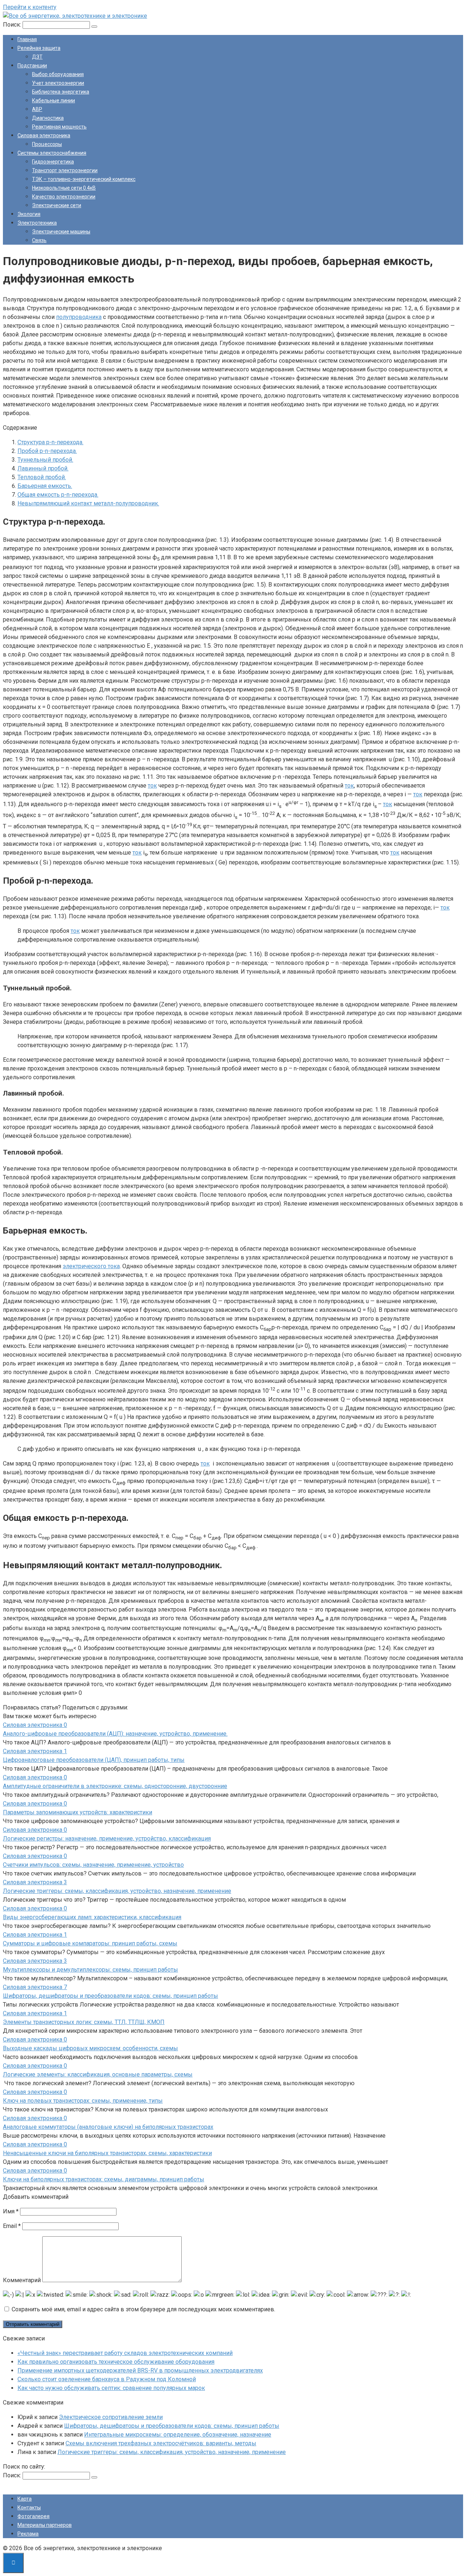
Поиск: (13, 25)
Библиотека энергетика (61, 92)
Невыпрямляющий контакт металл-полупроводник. (88, 503)
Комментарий (22, 2280)
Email (12, 2226)
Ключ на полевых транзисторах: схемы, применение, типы (83, 2101)
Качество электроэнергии (64, 197)
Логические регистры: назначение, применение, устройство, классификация (107, 1839)
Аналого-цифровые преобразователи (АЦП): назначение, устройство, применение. (115, 1734)
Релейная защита (39, 48)
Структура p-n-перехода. (50, 442)
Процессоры (47, 144)
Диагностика (48, 118)
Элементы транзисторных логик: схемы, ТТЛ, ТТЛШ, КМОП (84, 2022)
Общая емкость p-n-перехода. (58, 495)
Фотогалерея (33, 2516)
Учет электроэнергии (58, 83)
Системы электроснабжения (52, 153)
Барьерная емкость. (45, 486)
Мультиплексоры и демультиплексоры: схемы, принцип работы (90, 1970)
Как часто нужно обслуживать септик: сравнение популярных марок (111, 2388)
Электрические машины (61, 232)
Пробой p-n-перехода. (47, 451)
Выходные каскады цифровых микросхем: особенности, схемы (90, 2048)
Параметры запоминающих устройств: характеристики (78, 1812)
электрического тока (91, 1266)
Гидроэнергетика (53, 162)
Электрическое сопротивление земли (111, 2417)
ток (152, 786)
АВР (37, 109)
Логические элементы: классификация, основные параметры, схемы (98, 2074)
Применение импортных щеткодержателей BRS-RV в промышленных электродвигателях (140, 2370)
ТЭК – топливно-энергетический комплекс (84, 179)
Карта (25, 2499)
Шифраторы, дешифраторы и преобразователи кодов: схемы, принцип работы (110, 1996)
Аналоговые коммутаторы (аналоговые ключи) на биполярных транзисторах (108, 2127)
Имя (11, 2211)
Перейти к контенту (30, 7)
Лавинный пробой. (43, 468)
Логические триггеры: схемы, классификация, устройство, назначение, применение (117, 1891)
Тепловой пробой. (42, 477)
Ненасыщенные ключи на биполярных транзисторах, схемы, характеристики (107, 2153)
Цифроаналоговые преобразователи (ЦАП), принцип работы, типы (94, 1760)
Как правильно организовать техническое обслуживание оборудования (116, 2362)
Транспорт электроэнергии (65, 170)
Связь (39, 240)
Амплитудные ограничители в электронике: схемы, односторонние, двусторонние (115, 1786)
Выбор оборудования (58, 74)
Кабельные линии (54, 100)
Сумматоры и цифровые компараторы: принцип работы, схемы (90, 1943)
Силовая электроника (44, 135)
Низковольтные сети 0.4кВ (64, 188)
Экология (29, 214)
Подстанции (32, 66)
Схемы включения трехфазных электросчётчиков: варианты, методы (161, 2443)
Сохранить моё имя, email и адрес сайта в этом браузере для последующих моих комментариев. (143, 2309)
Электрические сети (57, 205)
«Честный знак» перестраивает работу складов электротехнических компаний (125, 2353)
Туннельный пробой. (45, 460)
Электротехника (37, 223)
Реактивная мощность (59, 127)
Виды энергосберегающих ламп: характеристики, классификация (92, 1917)
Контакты (29, 2508)
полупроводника (79, 317)
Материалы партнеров (45, 2525)
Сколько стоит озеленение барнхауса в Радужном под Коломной (107, 2379)
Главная (27, 39)
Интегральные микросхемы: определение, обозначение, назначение (178, 2435)
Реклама (28, 2534)
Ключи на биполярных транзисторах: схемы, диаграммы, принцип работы (104, 2179)
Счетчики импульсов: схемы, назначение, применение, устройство (93, 1865)
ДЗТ (37, 57)
